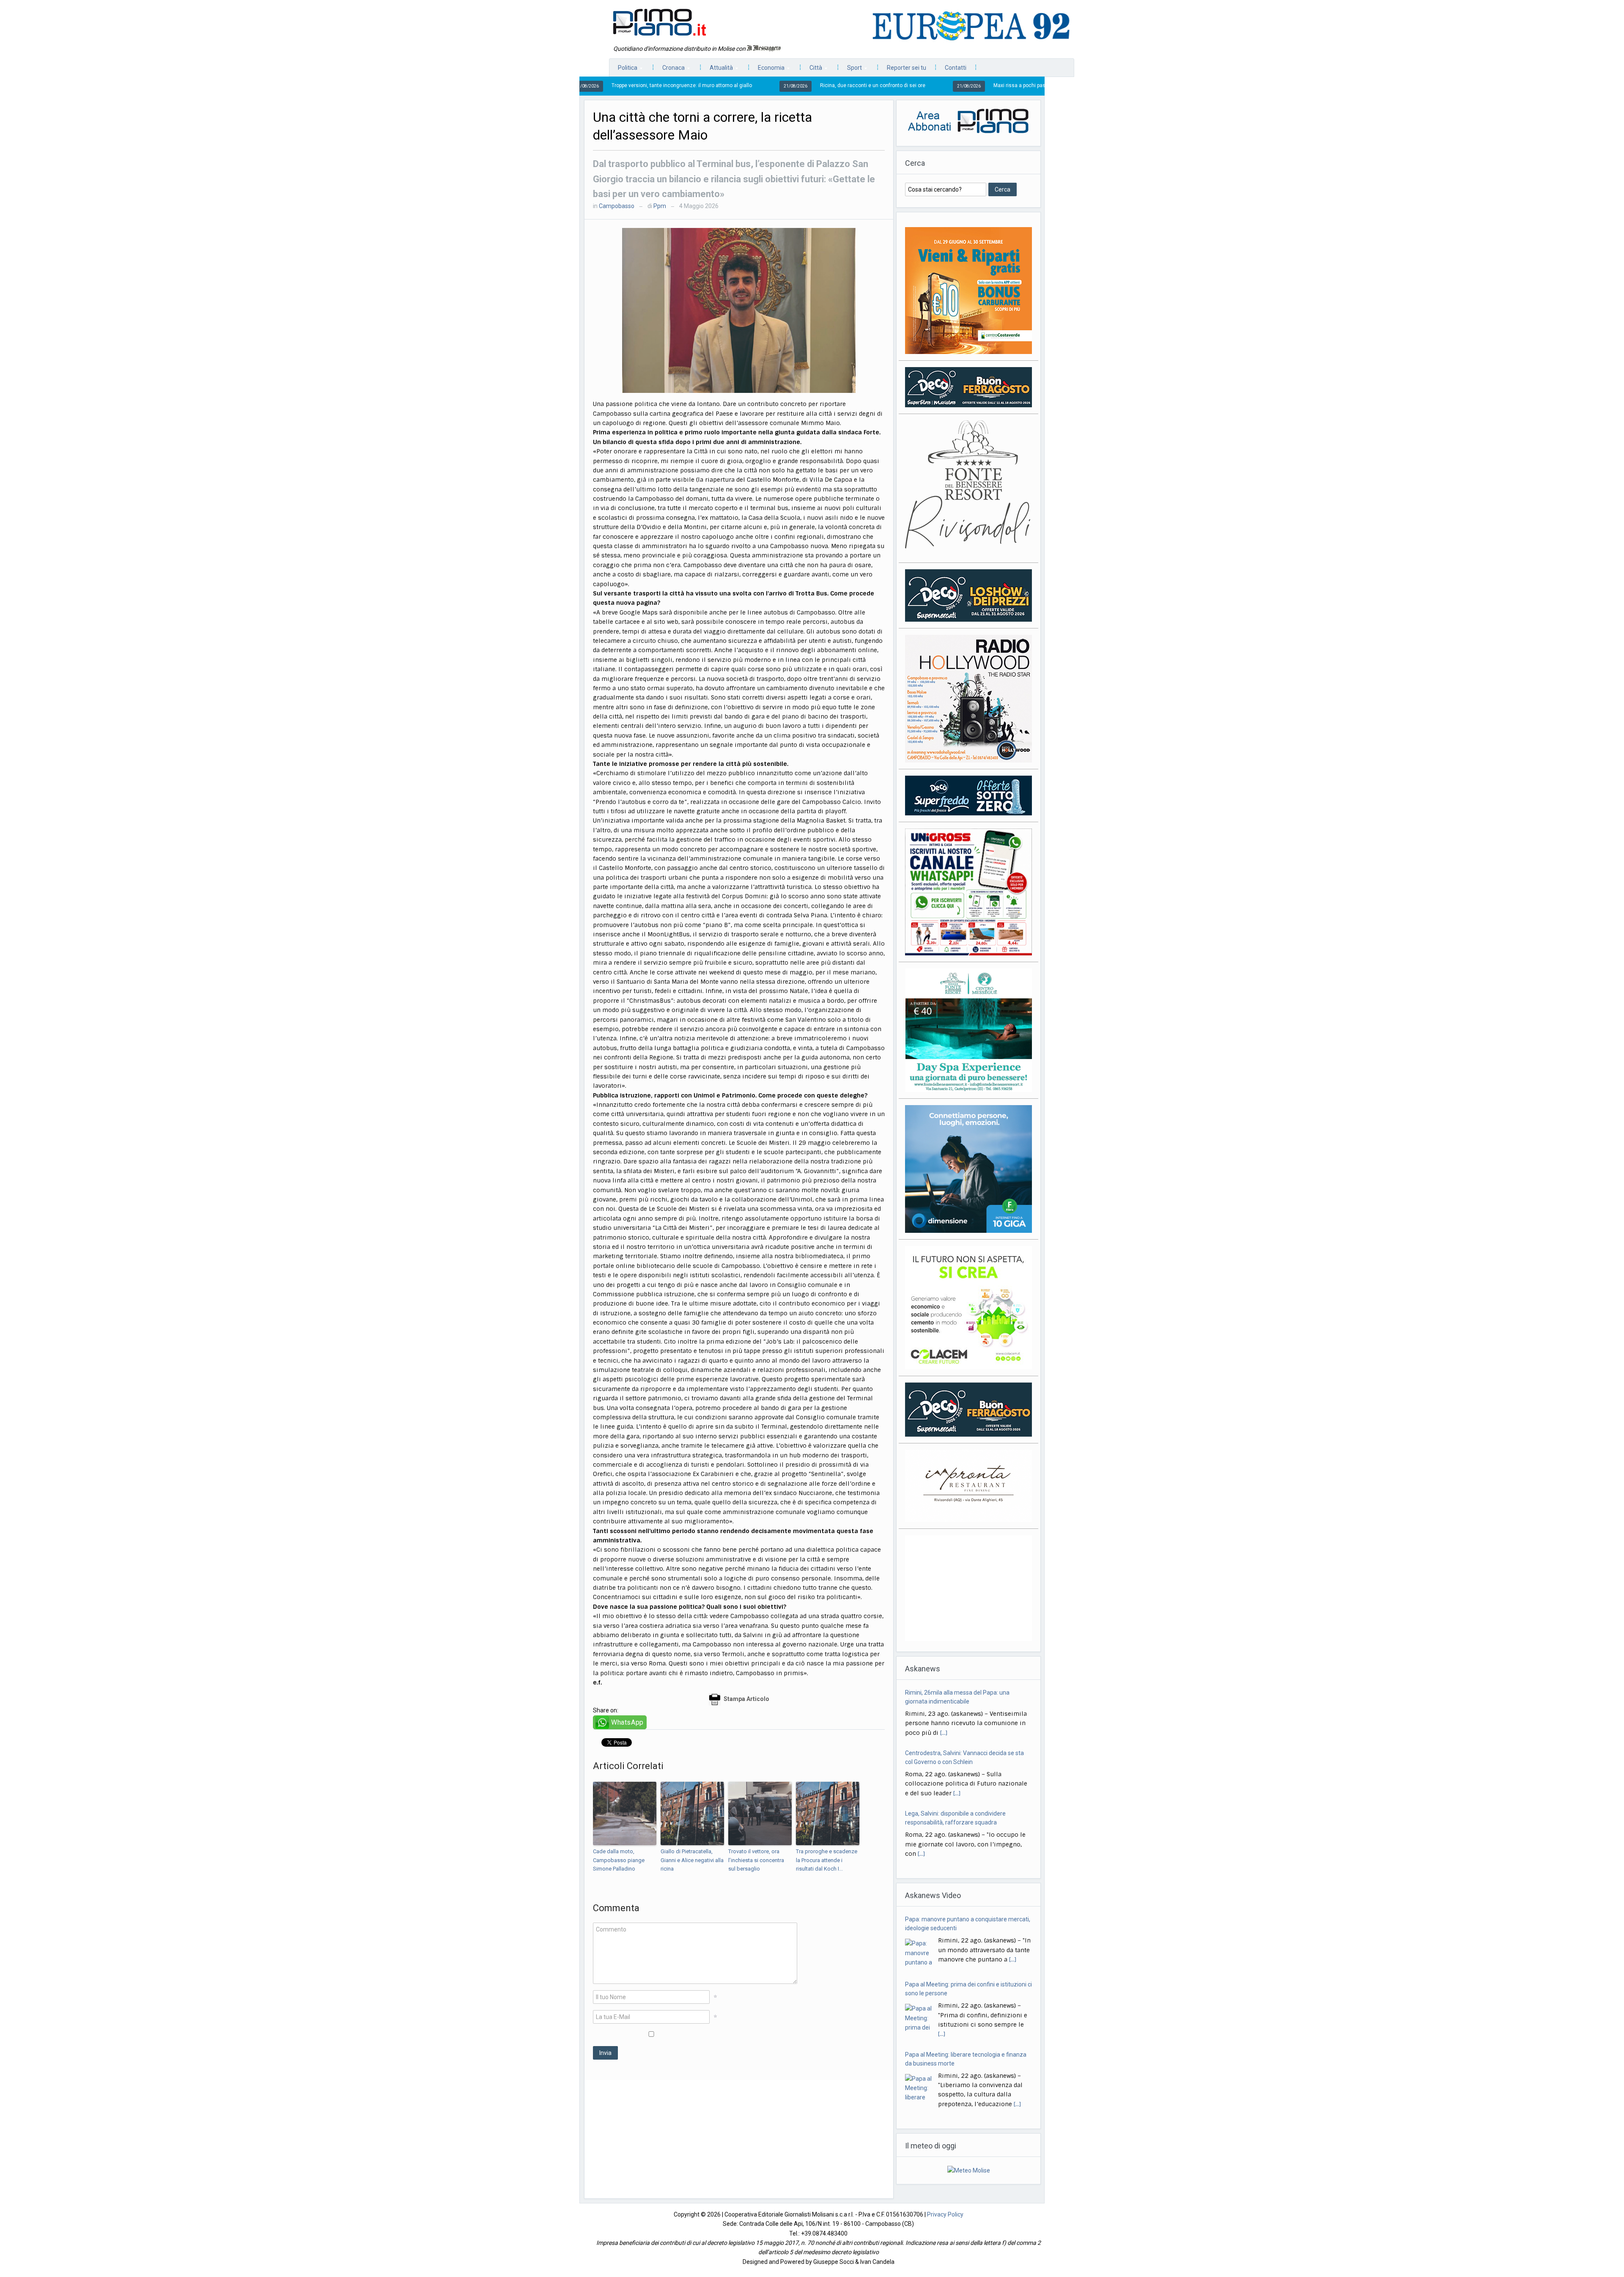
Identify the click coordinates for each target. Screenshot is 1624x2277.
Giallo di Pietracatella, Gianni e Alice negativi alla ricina (692, 1860)
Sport (850, 70)
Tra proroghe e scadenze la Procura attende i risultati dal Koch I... (827, 1860)
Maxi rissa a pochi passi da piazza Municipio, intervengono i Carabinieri (918, 85)
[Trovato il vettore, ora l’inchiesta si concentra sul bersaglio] (760, 1813)
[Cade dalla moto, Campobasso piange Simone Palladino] (625, 1813)
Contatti (956, 68)
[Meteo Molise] (969, 2170)
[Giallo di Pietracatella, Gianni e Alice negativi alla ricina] (692, 1813)
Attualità (717, 70)
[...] (957, 1733)
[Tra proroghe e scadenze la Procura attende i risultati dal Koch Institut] (828, 1813)
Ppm (660, 206)
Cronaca (669, 70)
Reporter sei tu (907, 68)
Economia (767, 70)
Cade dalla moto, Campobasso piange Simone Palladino (619, 1860)
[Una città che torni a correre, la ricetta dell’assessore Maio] (739, 310)
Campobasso (617, 206)
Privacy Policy (945, 2214)
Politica (623, 70)
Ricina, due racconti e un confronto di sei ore (714, 85)
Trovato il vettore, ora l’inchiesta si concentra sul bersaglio (756, 1860)
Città (812, 70)
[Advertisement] (739, 2139)
